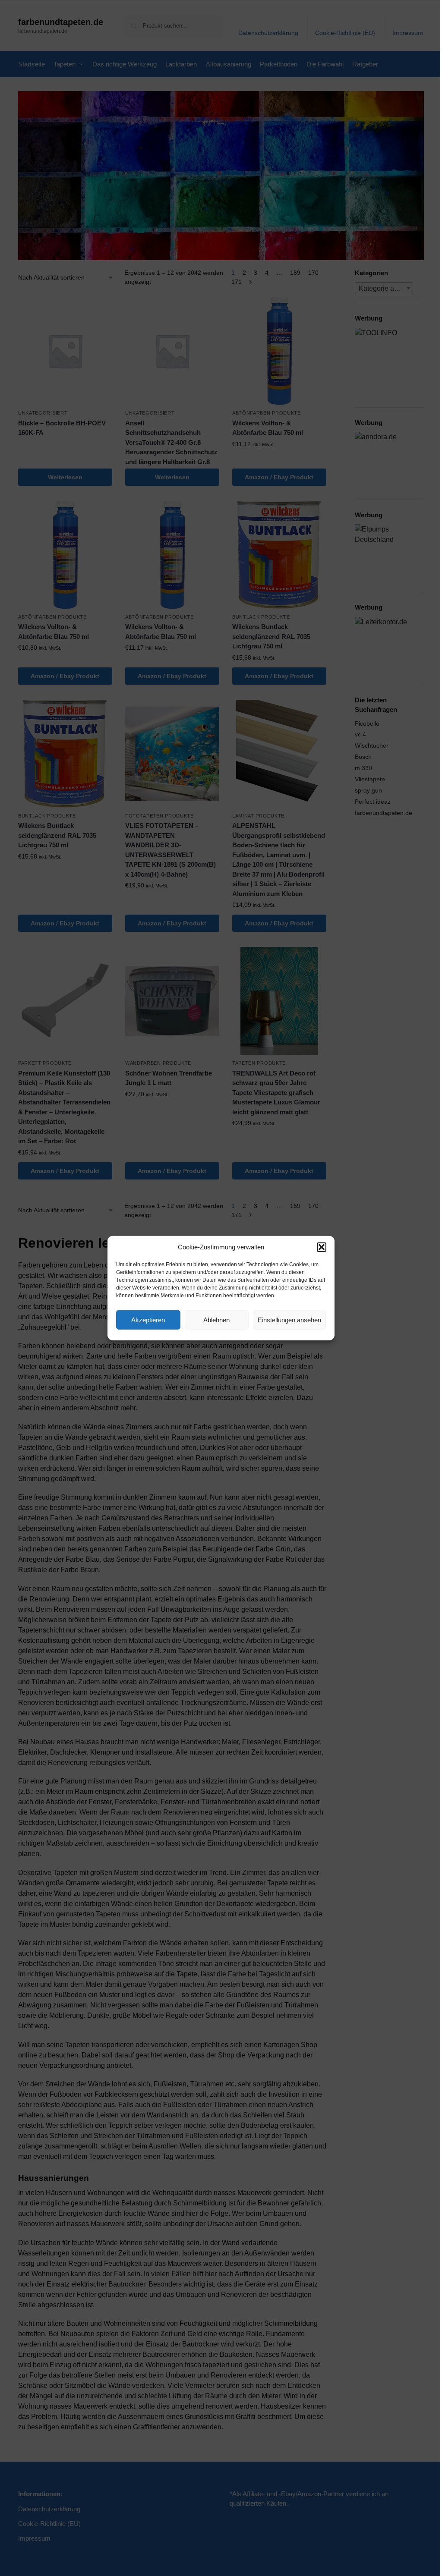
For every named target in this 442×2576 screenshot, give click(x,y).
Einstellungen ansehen (289, 1319)
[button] (322, 1247)
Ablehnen (216, 1319)
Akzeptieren (148, 1319)
